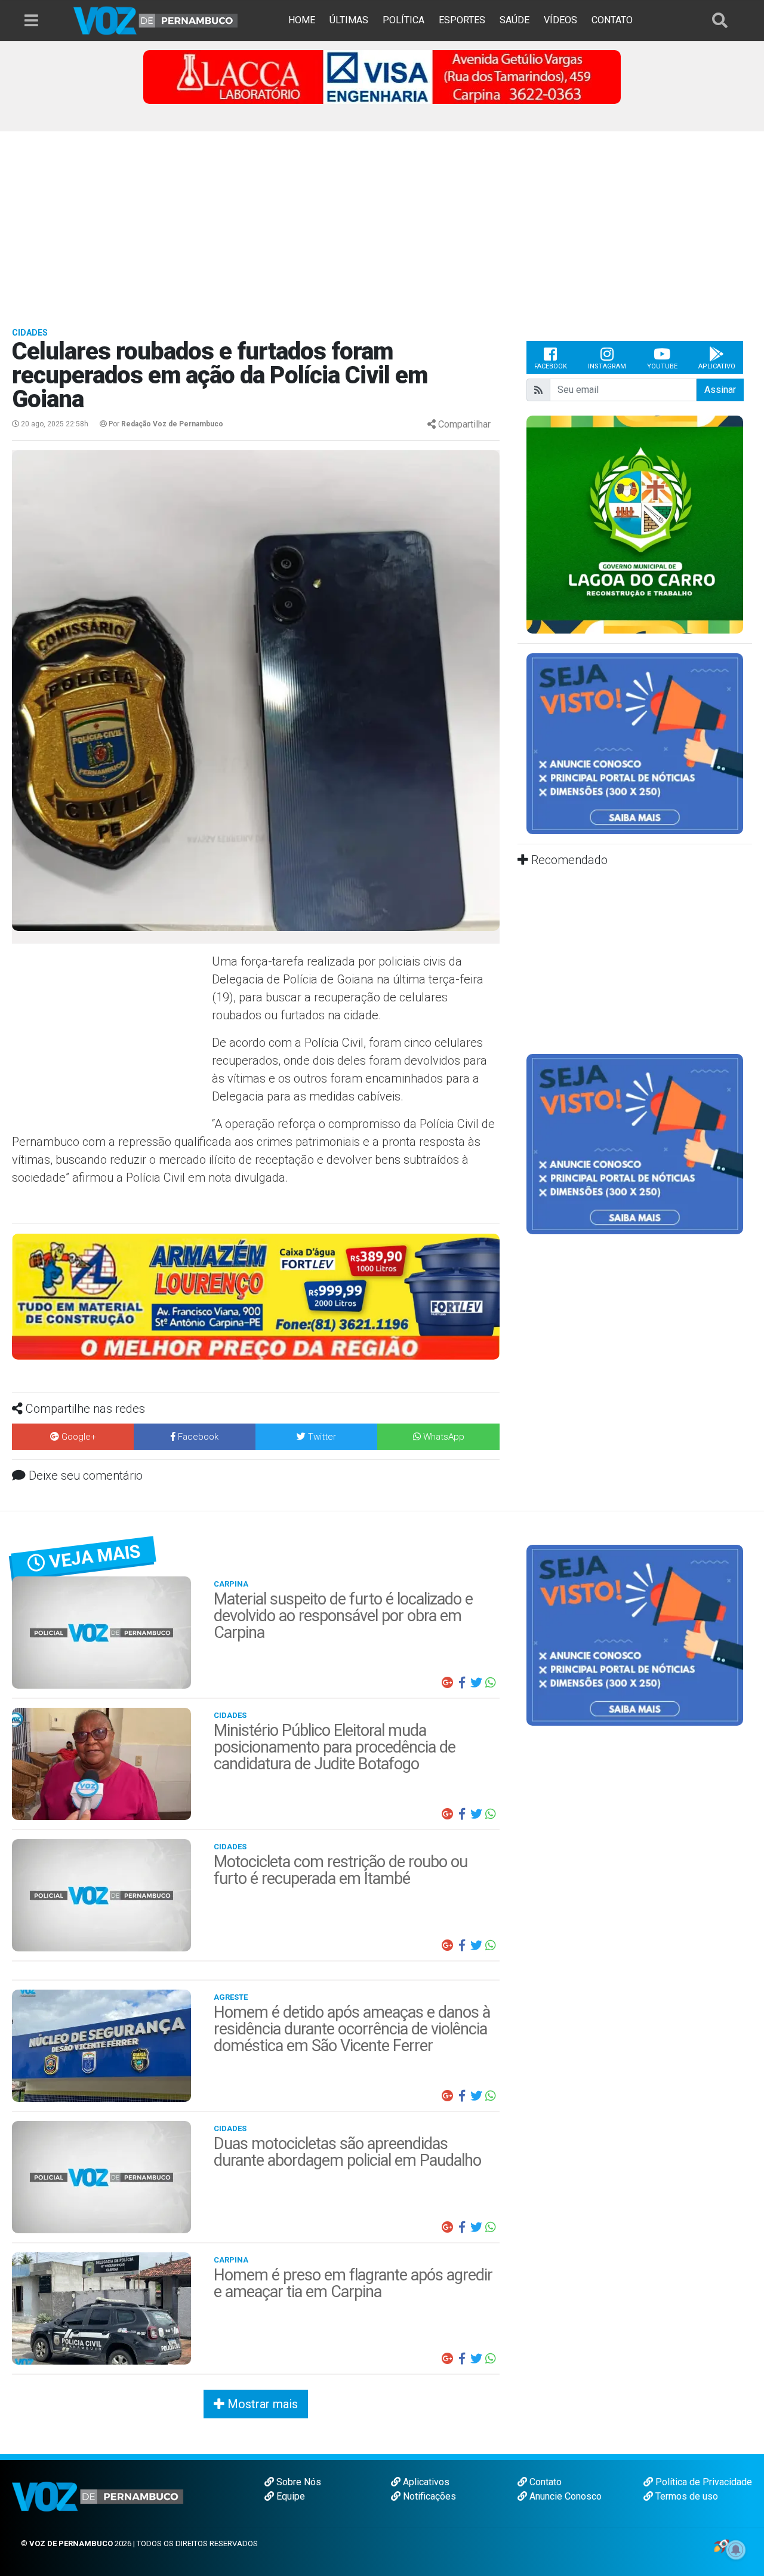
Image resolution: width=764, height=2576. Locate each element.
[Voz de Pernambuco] (156, 20)
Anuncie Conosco (564, 2496)
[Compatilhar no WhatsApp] (491, 1683)
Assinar (720, 390)
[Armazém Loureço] (256, 1296)
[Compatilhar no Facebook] (462, 1683)
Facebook (551, 366)
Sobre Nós (298, 2482)
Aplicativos (425, 2482)
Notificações (428, 2496)
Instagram (607, 366)
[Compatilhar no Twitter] (476, 1683)
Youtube (662, 366)
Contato (544, 2482)
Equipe (289, 2496)
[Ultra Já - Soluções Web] (721, 2545)
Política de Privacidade (703, 2482)
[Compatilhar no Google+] (448, 1683)
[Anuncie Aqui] (635, 743)
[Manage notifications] (736, 2550)
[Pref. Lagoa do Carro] (635, 524)
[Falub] (382, 76)
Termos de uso (686, 2496)
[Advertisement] (382, 221)
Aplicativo (717, 366)
